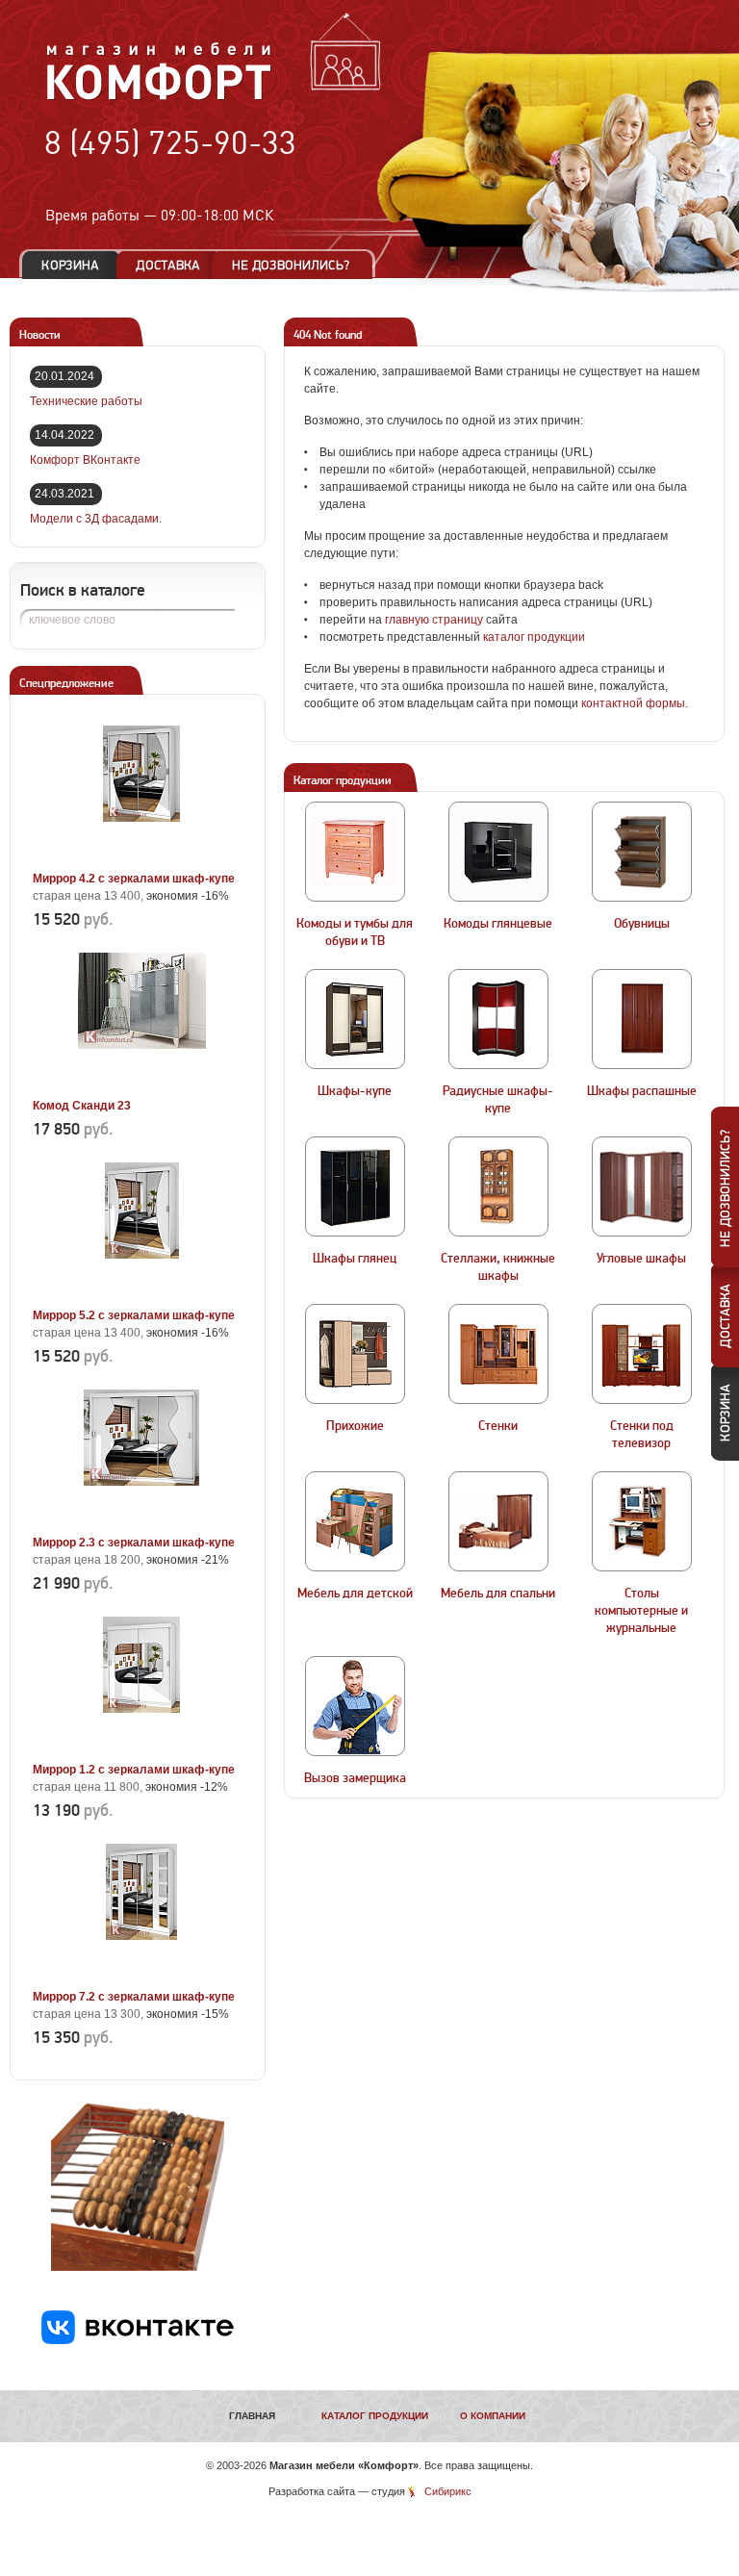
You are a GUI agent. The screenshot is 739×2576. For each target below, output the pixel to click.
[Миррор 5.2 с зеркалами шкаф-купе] (141, 1293)
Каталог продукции (375, 2416)
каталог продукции (534, 637)
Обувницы (642, 924)
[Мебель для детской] (355, 1521)
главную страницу (434, 620)
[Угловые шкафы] (642, 1186)
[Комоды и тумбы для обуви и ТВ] (355, 852)
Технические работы (86, 401)
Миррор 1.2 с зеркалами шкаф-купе (134, 1770)
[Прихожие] (355, 1354)
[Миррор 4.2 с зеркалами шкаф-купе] (141, 856)
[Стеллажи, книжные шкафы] (498, 1186)
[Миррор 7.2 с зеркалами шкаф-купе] (141, 1975)
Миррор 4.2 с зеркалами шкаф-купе (134, 879)
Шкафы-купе (355, 1091)
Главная (252, 2416)
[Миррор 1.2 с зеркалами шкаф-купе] (141, 1747)
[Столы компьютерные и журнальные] (642, 1521)
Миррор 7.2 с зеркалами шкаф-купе (134, 1997)
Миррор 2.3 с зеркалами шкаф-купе (134, 1543)
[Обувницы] (642, 852)
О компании (493, 2416)
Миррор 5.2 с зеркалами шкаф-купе (134, 1315)
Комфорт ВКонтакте (85, 460)
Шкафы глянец (355, 1259)
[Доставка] (168, 265)
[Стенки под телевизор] (642, 1354)
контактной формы (633, 703)
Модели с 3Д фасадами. (96, 519)
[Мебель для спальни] (498, 1521)
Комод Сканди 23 (82, 1106)
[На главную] (159, 97)
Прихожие (355, 1426)
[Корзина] (70, 265)
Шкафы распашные (642, 1091)
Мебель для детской (355, 1594)
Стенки (498, 1426)
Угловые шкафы (641, 1259)
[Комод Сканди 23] (141, 1084)
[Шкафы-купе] (355, 1019)
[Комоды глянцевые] (498, 852)
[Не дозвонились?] (297, 265)
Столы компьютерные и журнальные (641, 1611)
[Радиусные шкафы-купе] (498, 1019)
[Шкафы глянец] (355, 1186)
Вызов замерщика (355, 1778)
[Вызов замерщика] (355, 1706)
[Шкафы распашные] (642, 1019)
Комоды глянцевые (498, 924)
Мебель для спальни (498, 1594)
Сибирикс (448, 2491)
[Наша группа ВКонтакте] (138, 2340)
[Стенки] (498, 1354)
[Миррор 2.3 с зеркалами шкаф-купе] (141, 1520)
